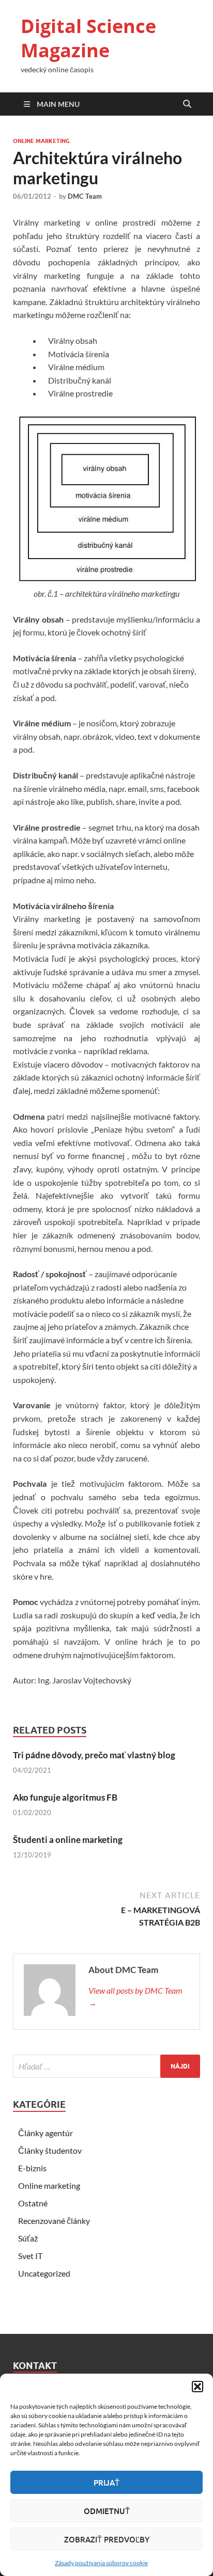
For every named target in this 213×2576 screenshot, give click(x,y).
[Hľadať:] (106, 2066)
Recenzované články (54, 2221)
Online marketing (41, 141)
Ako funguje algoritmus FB (65, 1797)
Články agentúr (45, 2133)
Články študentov (50, 2150)
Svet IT (30, 2256)
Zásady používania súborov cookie (101, 2563)
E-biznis (32, 2168)
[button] (197, 2387)
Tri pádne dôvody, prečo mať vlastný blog (94, 1755)
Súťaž (28, 2238)
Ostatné (33, 2203)
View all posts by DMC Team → (135, 1997)
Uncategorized (44, 2273)
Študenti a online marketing (68, 1840)
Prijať (106, 2483)
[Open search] (187, 104)
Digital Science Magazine (88, 38)
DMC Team (85, 196)
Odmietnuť (107, 2511)
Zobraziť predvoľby (107, 2539)
